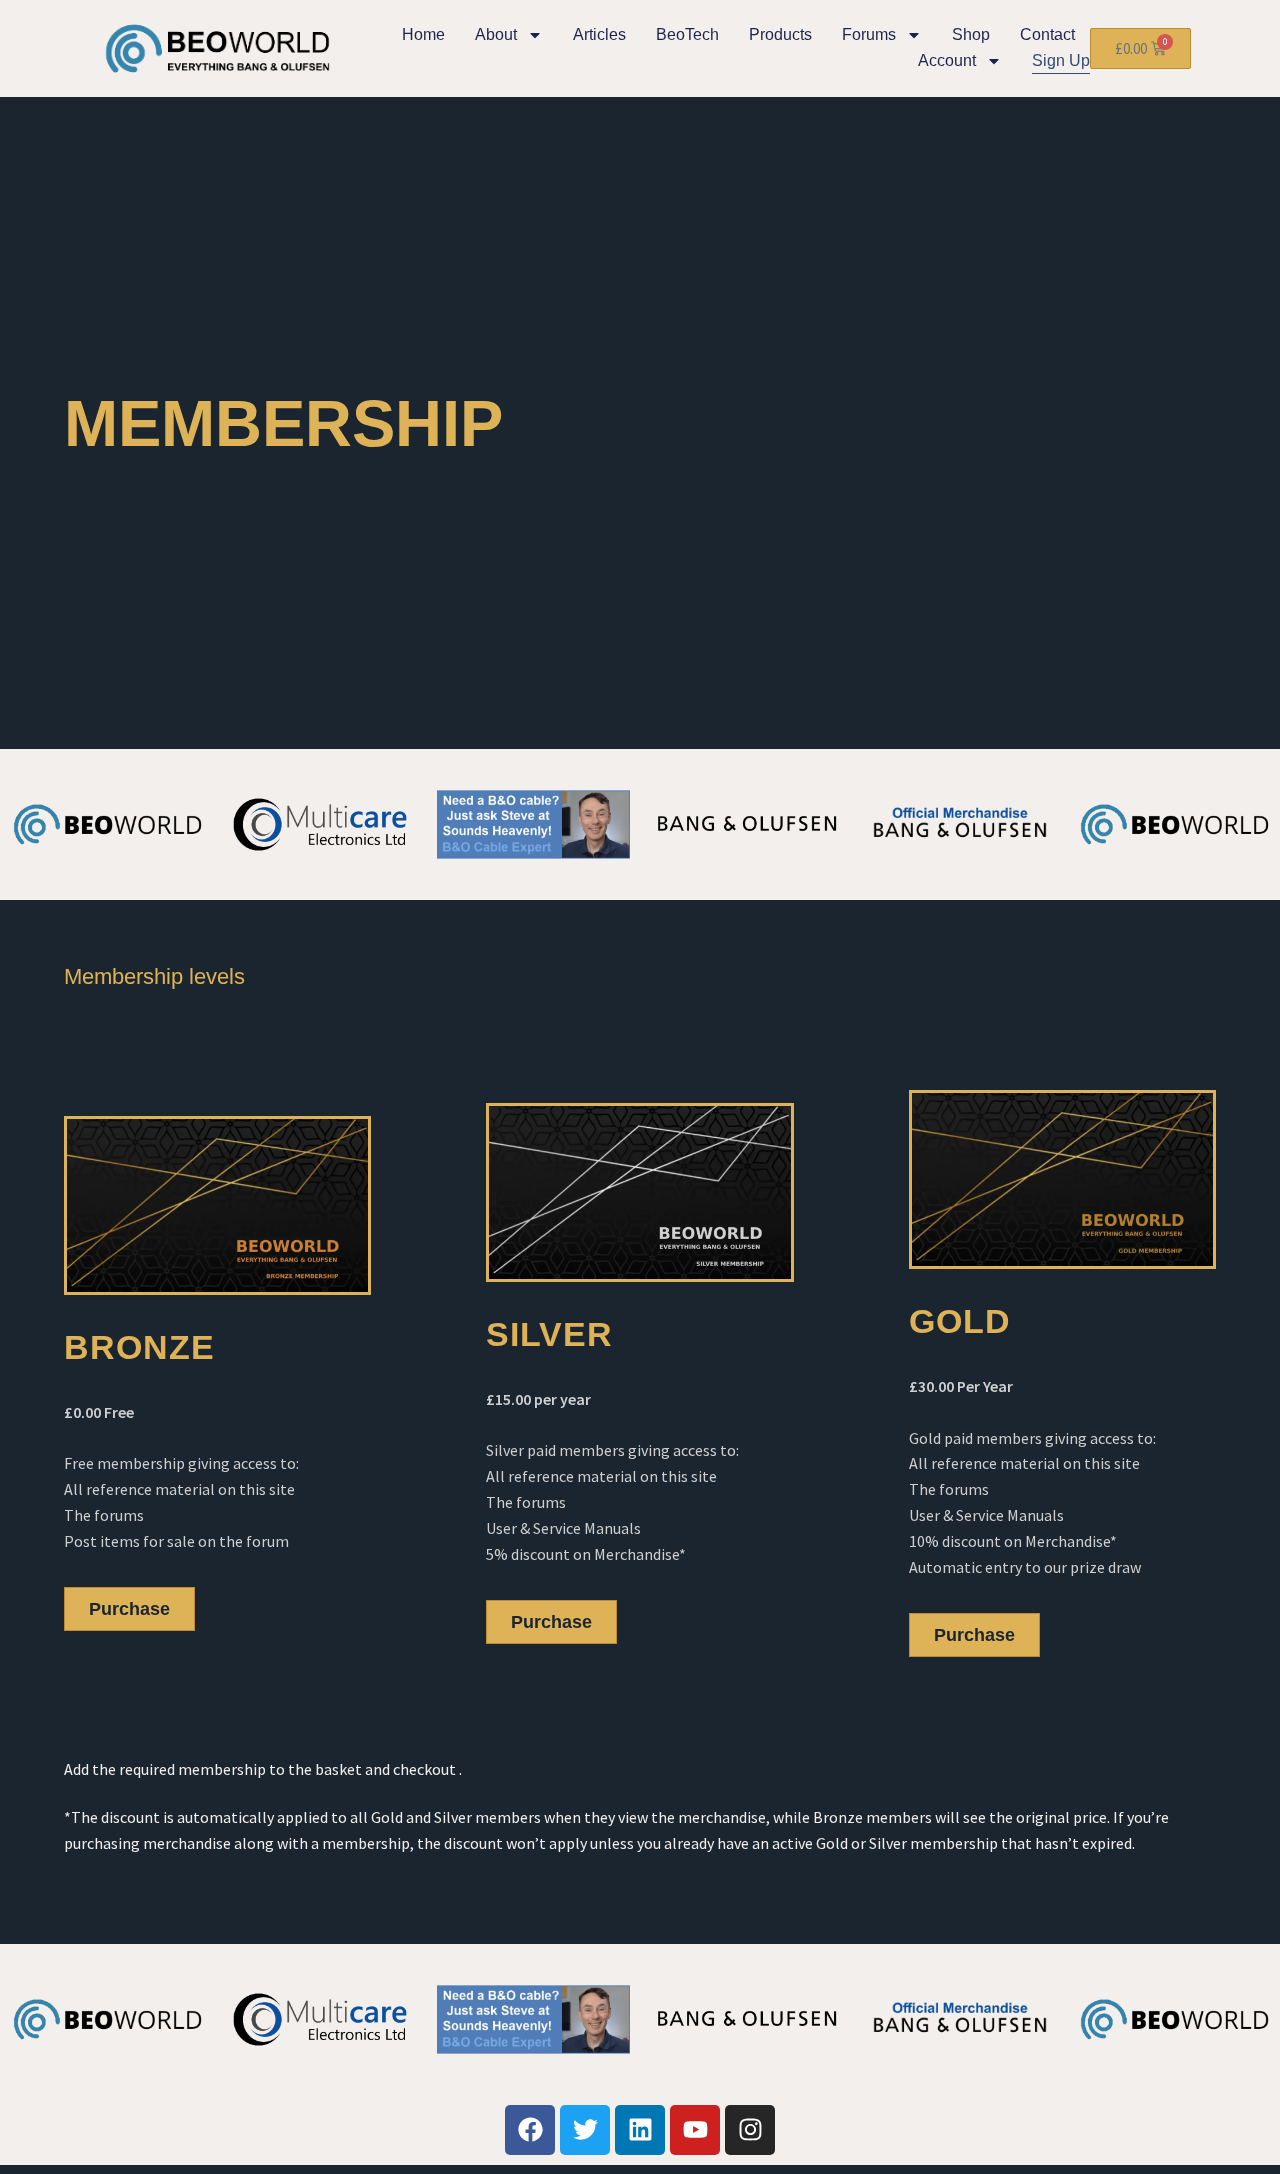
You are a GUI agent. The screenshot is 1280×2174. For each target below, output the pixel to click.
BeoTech (687, 34)
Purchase (129, 1609)
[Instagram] (750, 2130)
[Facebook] (530, 2130)
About (496, 34)
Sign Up (1061, 60)
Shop (971, 34)
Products (780, 34)
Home (423, 34)
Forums (869, 34)
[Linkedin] (640, 2130)
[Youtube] (695, 2130)
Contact (1047, 34)
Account (947, 60)
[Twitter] (585, 2130)
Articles (599, 34)
